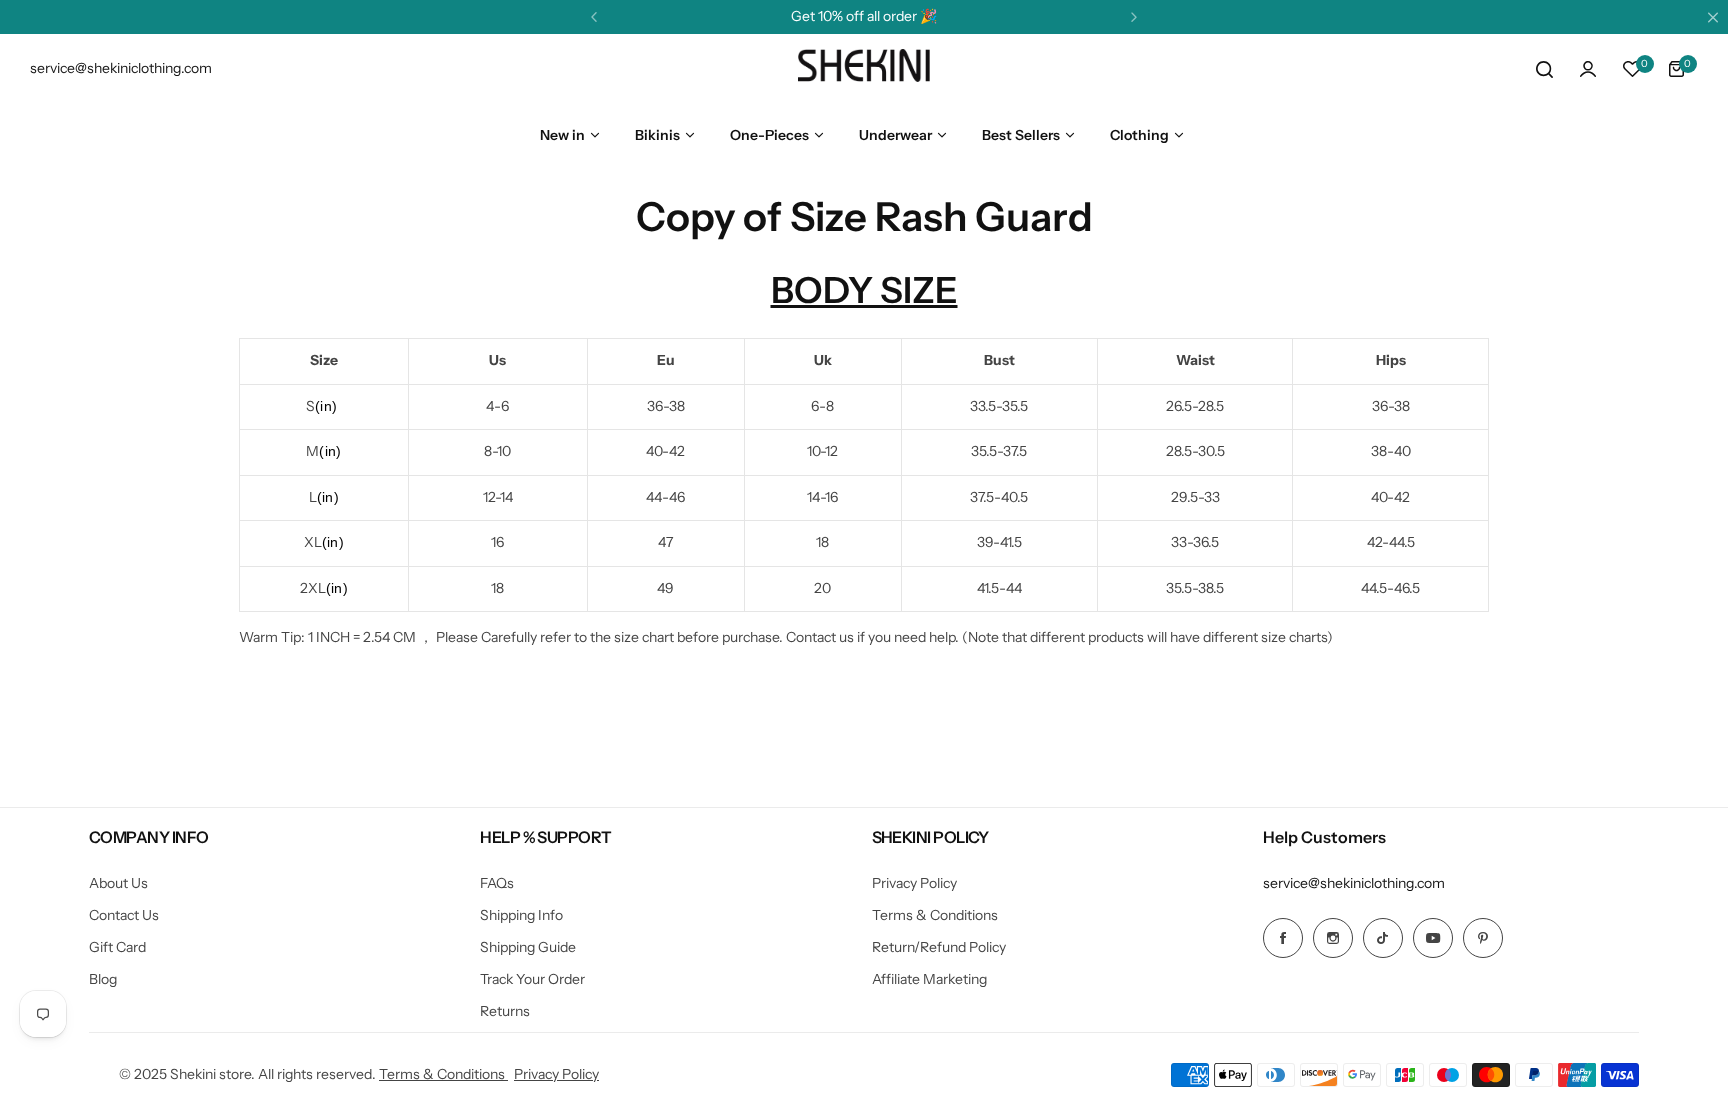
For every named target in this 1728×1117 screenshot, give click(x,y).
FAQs (497, 883)
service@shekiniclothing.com (1354, 883)
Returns (505, 1011)
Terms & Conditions (935, 915)
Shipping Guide (528, 947)
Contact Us (124, 915)
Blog (103, 979)
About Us (118, 883)
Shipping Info (521, 915)
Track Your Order (532, 979)
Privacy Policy (914, 883)
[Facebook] (1283, 938)
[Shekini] (864, 69)
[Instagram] (1333, 938)
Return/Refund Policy (939, 947)
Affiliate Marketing (929, 979)
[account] (1588, 69)
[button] (594, 17)
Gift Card (117, 947)
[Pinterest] (1483, 938)
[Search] (1544, 69)
